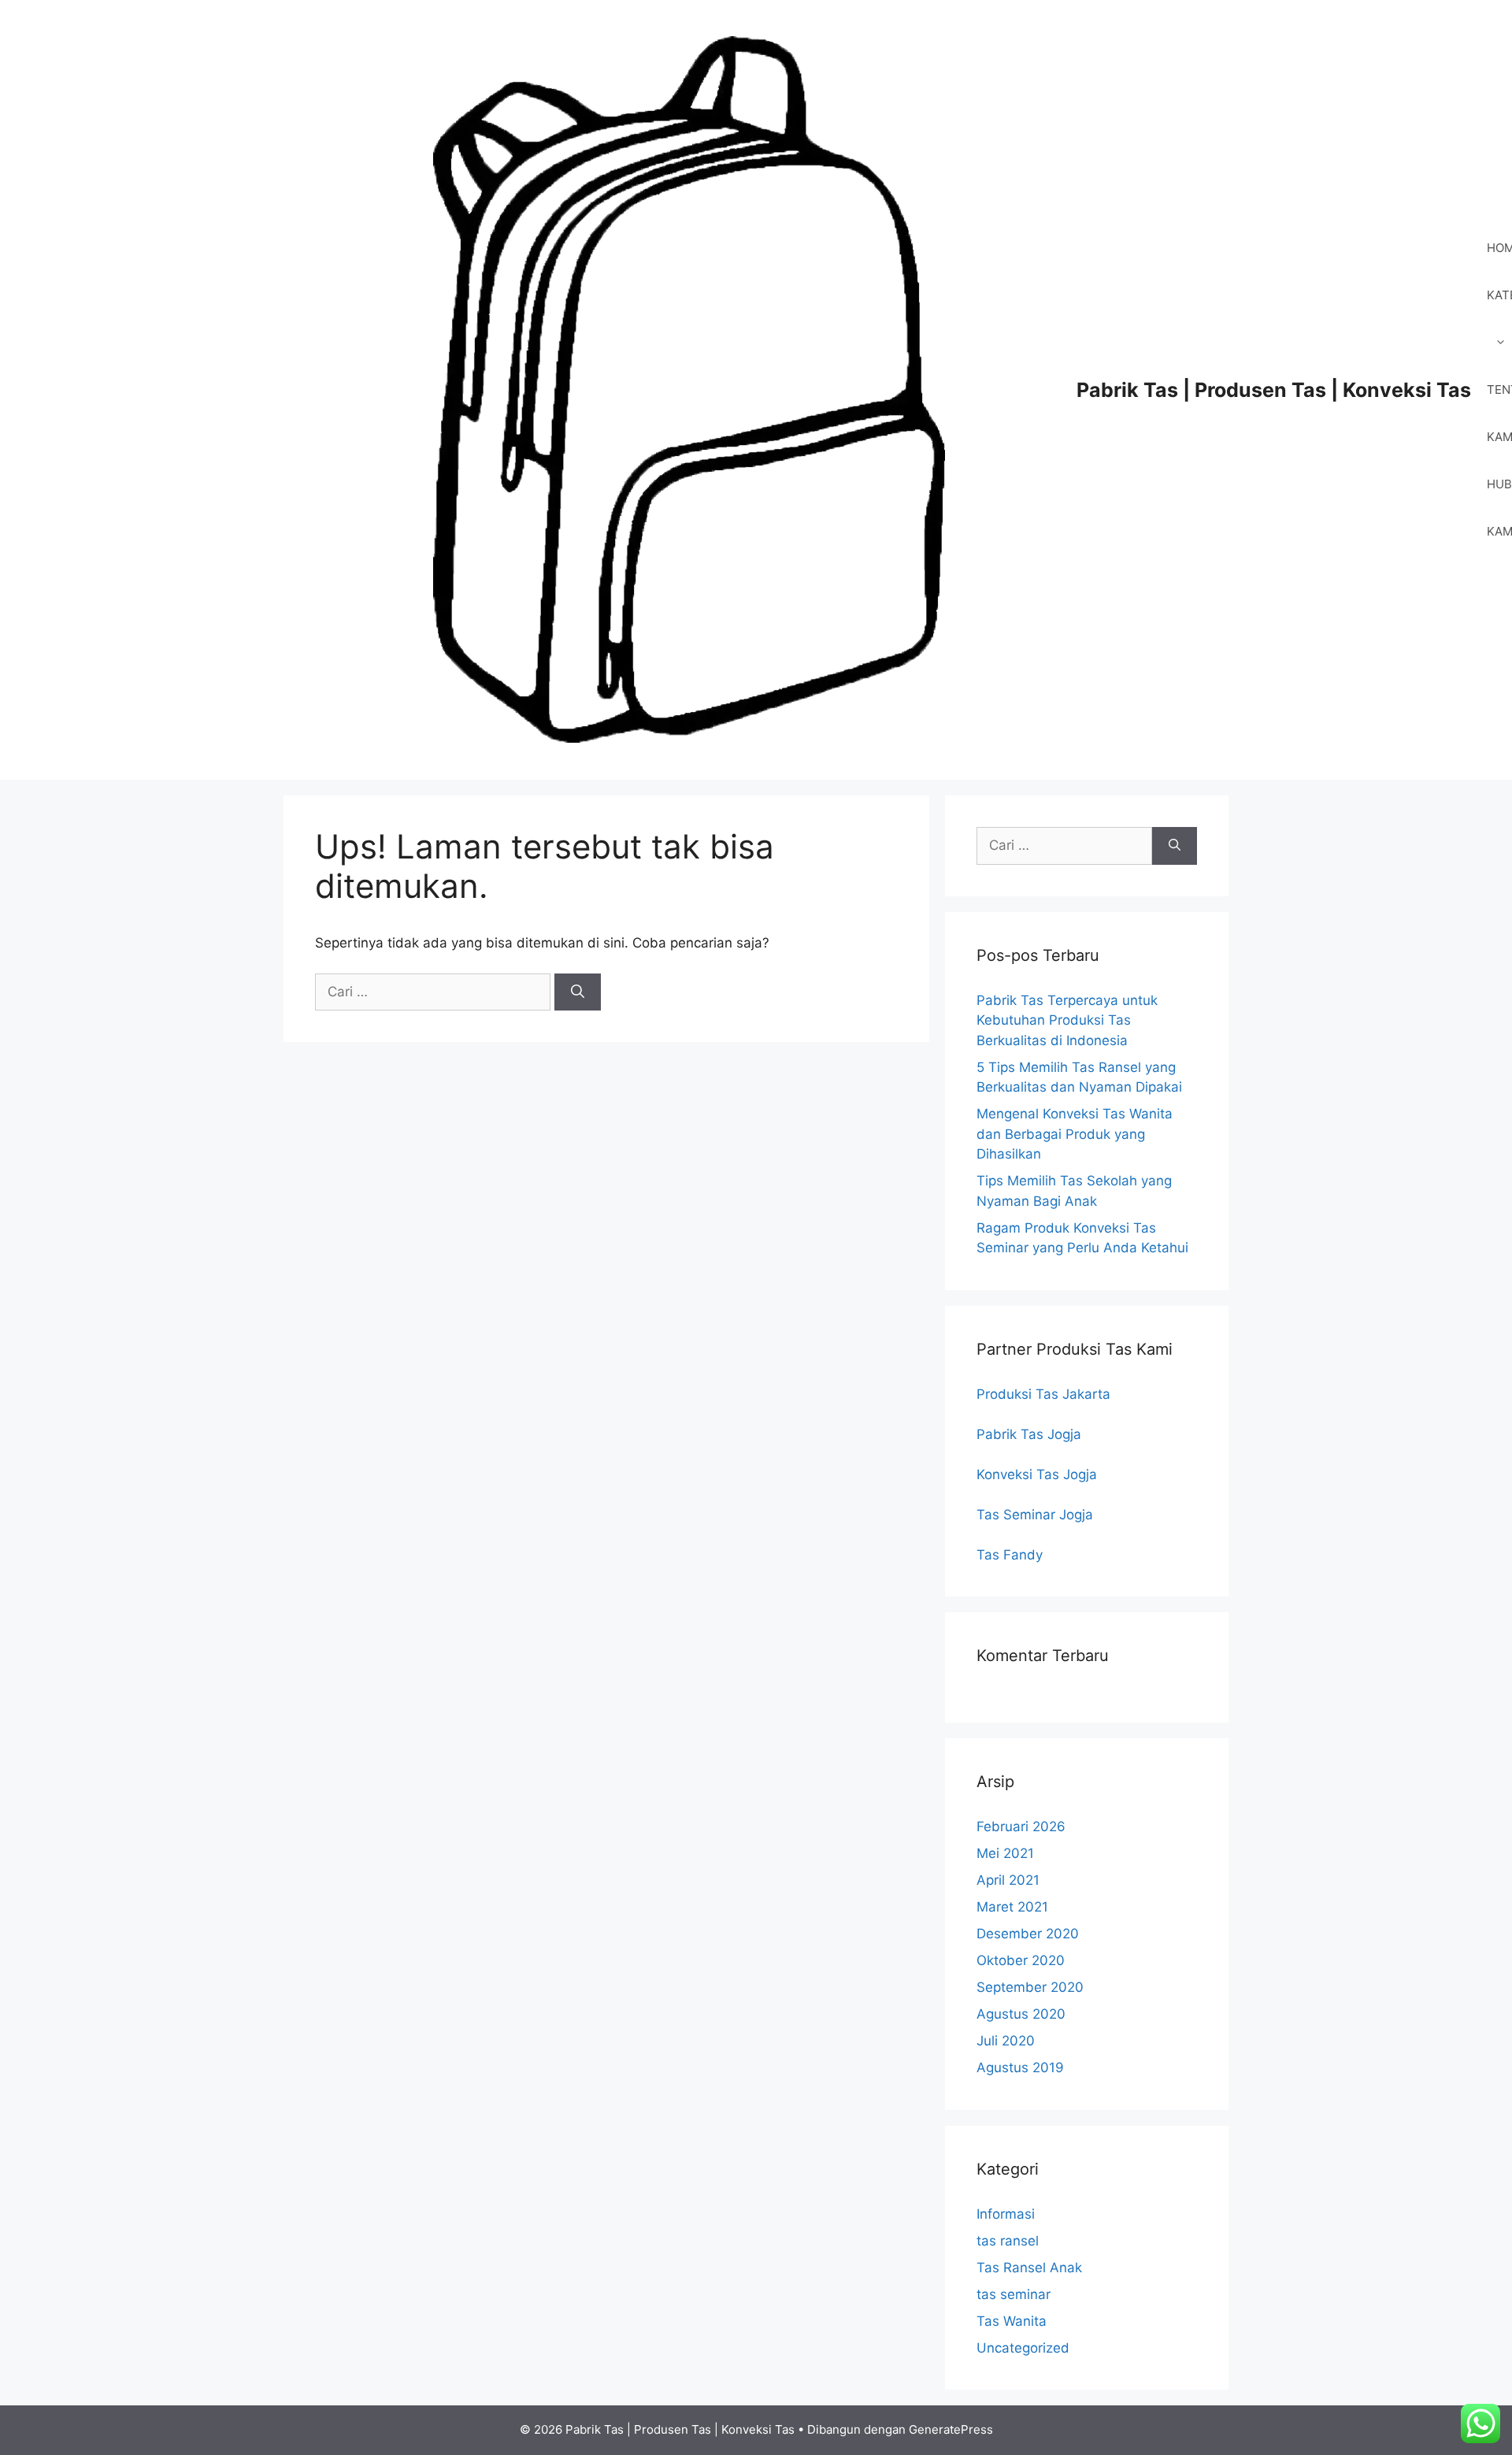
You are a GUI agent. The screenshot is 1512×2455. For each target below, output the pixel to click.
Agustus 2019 (1020, 2067)
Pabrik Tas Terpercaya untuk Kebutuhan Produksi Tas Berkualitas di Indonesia (1067, 1020)
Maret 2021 (1012, 1907)
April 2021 (1008, 1880)
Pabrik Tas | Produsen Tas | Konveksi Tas (1274, 390)
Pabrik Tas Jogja (1029, 1434)
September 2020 (1030, 1987)
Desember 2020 (1028, 1934)
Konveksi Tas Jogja (1037, 1474)
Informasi (1006, 2214)
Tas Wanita (1012, 2321)
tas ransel (1008, 2241)
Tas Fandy (1010, 1555)
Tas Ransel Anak (1029, 2268)
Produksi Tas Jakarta (1043, 1394)
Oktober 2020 (1021, 1960)
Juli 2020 (1006, 2041)
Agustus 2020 (1021, 2014)
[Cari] (578, 992)
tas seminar (1014, 2294)
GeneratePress (951, 2429)
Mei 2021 (1005, 1853)
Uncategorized (1023, 2348)
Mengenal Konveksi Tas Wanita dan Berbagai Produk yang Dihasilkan (1075, 1134)
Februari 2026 (1021, 1826)
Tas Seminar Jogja (1035, 1515)
